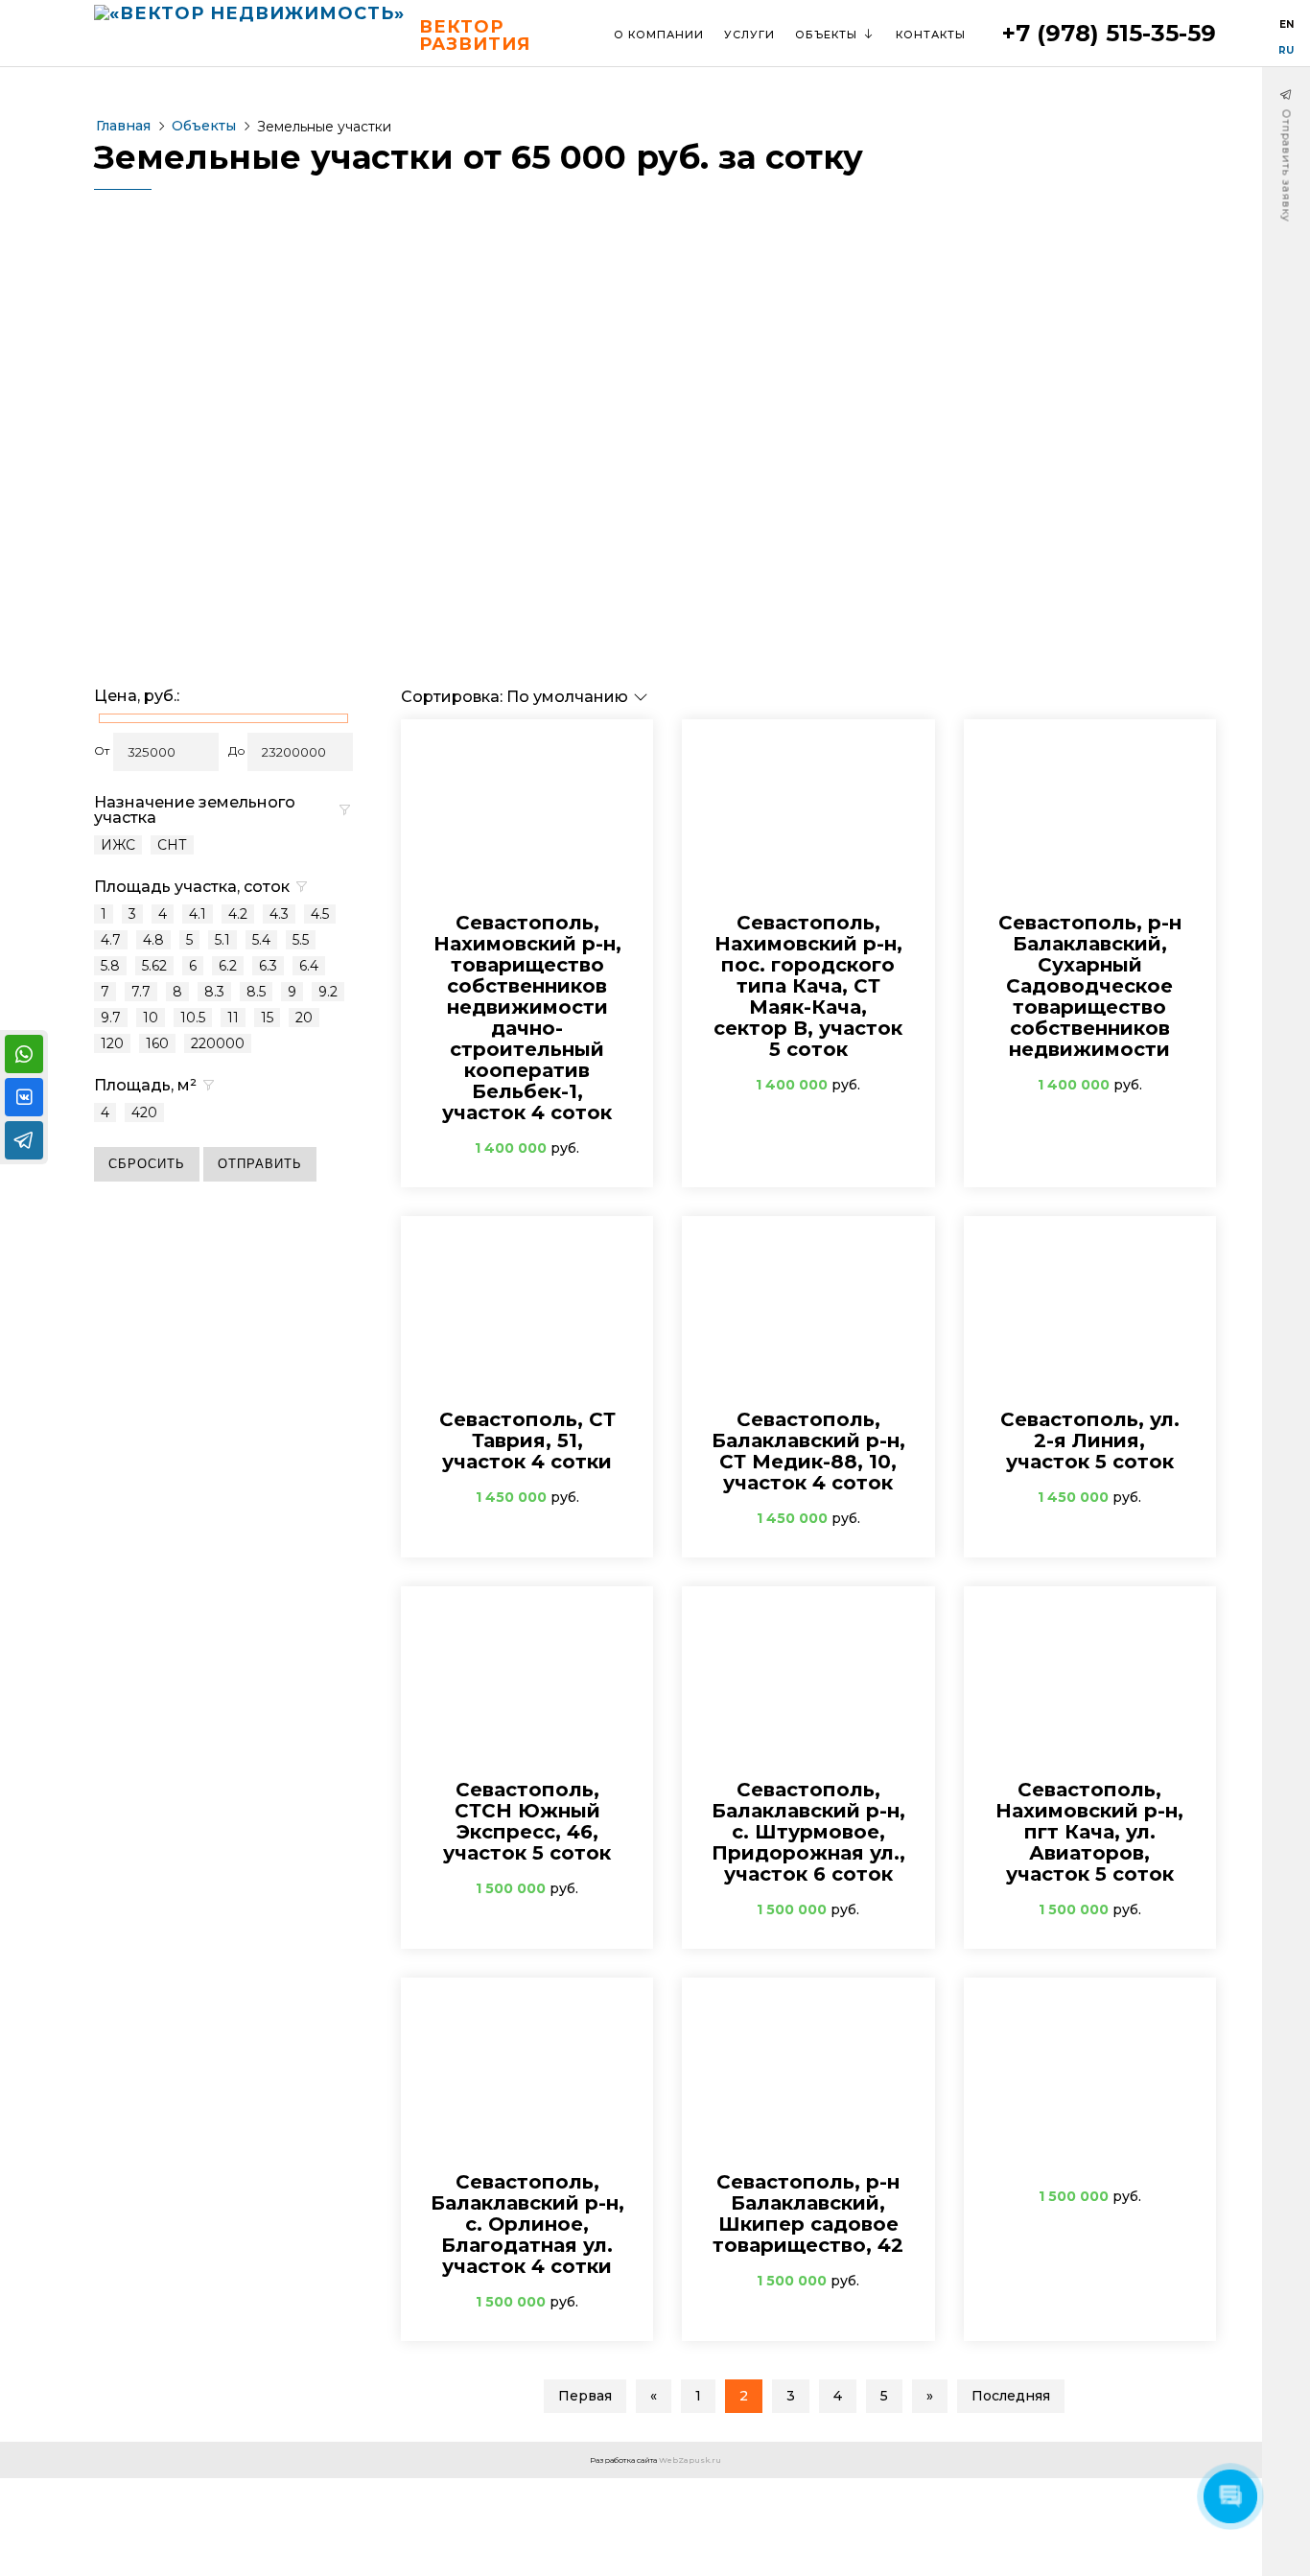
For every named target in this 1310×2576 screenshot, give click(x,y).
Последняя (1011, 2396)
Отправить (260, 1164)
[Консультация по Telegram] (24, 1140)
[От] (166, 752)
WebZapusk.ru (690, 2460)
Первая (585, 2396)
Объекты (204, 126)
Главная (123, 126)
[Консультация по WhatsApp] (24, 1054)
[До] (300, 752)
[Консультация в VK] (24, 1097)
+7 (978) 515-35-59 (1109, 34)
